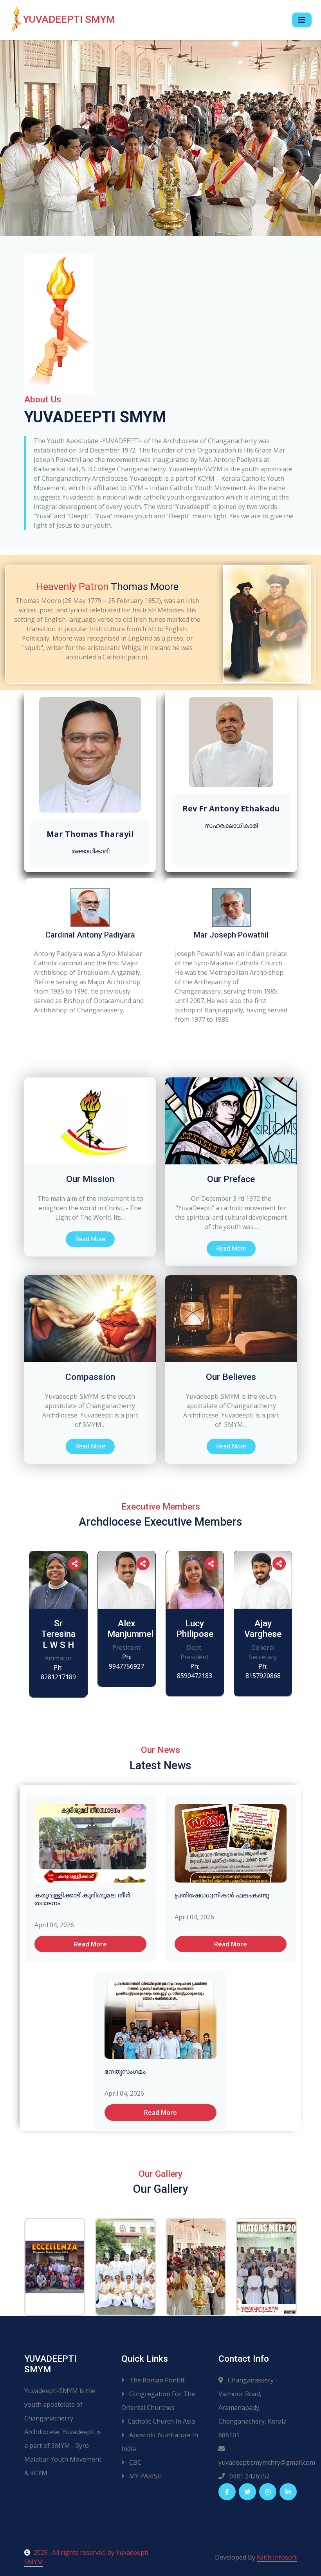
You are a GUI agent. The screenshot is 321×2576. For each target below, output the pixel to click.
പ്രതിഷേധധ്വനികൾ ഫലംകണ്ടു (222, 1896)
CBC (134, 2462)
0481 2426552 (249, 2476)
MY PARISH (145, 2476)
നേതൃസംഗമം (125, 2072)
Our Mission (90, 1179)
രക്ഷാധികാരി (90, 851)
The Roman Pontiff (156, 2380)
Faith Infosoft (277, 2557)
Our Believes (231, 1377)
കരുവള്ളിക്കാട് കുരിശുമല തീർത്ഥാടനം (82, 1900)
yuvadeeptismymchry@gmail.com (258, 2462)
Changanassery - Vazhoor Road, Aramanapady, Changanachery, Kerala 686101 (252, 2408)
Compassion (90, 1377)
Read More (90, 1239)
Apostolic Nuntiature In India (160, 2442)
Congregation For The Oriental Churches (158, 2401)
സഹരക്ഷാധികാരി (231, 826)
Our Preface (231, 1179)
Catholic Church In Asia (161, 2421)
